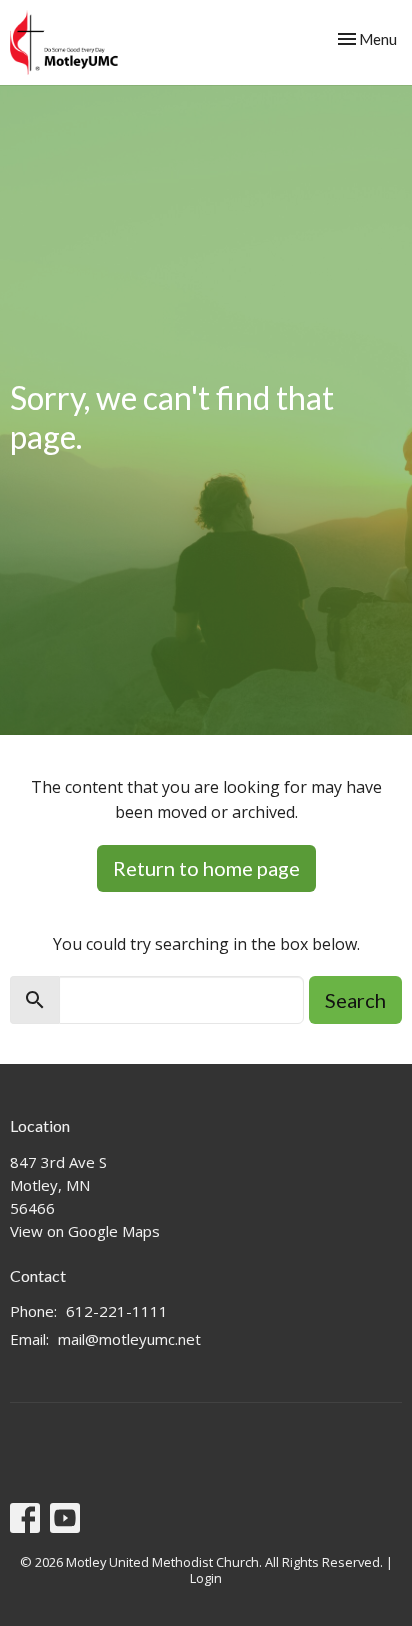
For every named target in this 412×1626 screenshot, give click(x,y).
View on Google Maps (85, 1231)
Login (206, 1578)
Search (355, 1000)
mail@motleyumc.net (129, 1339)
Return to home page (206, 868)
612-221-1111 (117, 1311)
